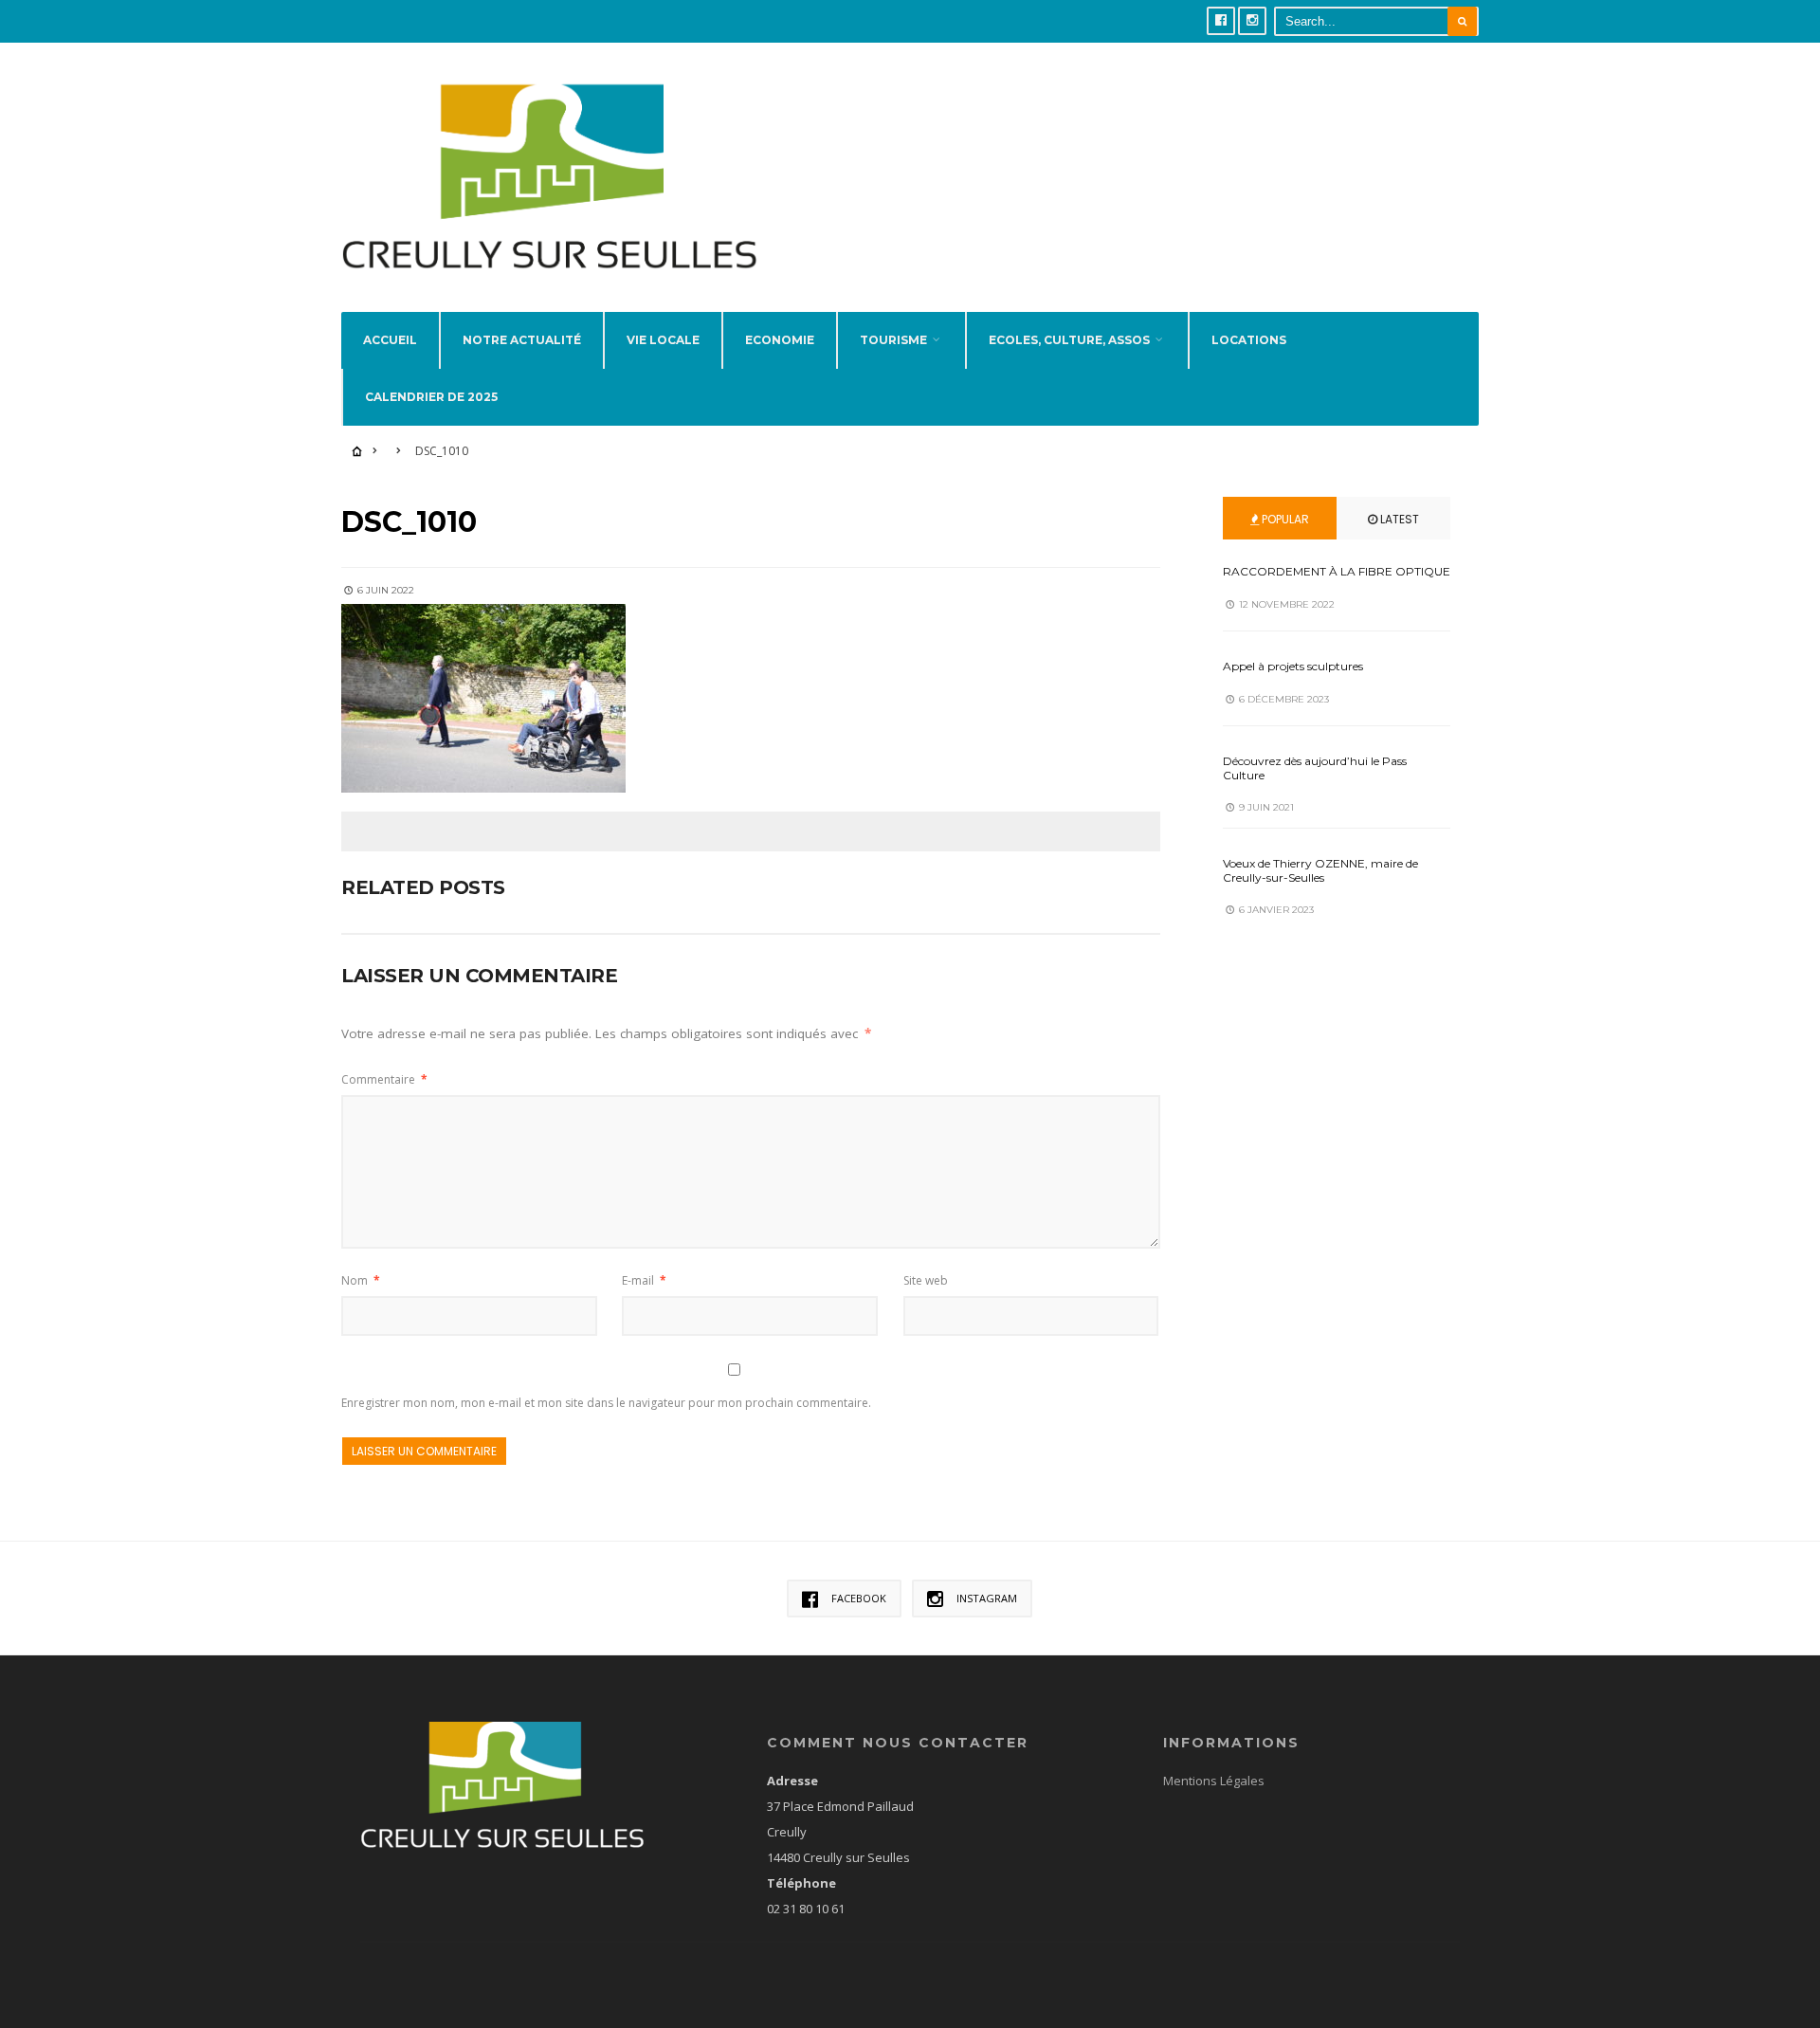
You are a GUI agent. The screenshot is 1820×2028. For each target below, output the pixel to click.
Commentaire (384, 1079)
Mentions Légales (1214, 1781)
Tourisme (893, 340)
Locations (1249, 340)
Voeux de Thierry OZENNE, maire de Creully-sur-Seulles (1320, 870)
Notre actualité (522, 340)
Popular (1284, 519)
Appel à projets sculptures (1293, 666)
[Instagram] (1252, 21)
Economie (780, 340)
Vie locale (663, 340)
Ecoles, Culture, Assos (1069, 340)
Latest (1398, 519)
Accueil (390, 340)
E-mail (644, 1280)
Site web (926, 1280)
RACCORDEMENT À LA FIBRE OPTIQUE (1337, 571)
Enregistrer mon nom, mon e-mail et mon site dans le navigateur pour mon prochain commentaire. (606, 1403)
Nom (361, 1280)
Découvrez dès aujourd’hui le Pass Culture (1315, 767)
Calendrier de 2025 (431, 397)
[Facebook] (1221, 21)
